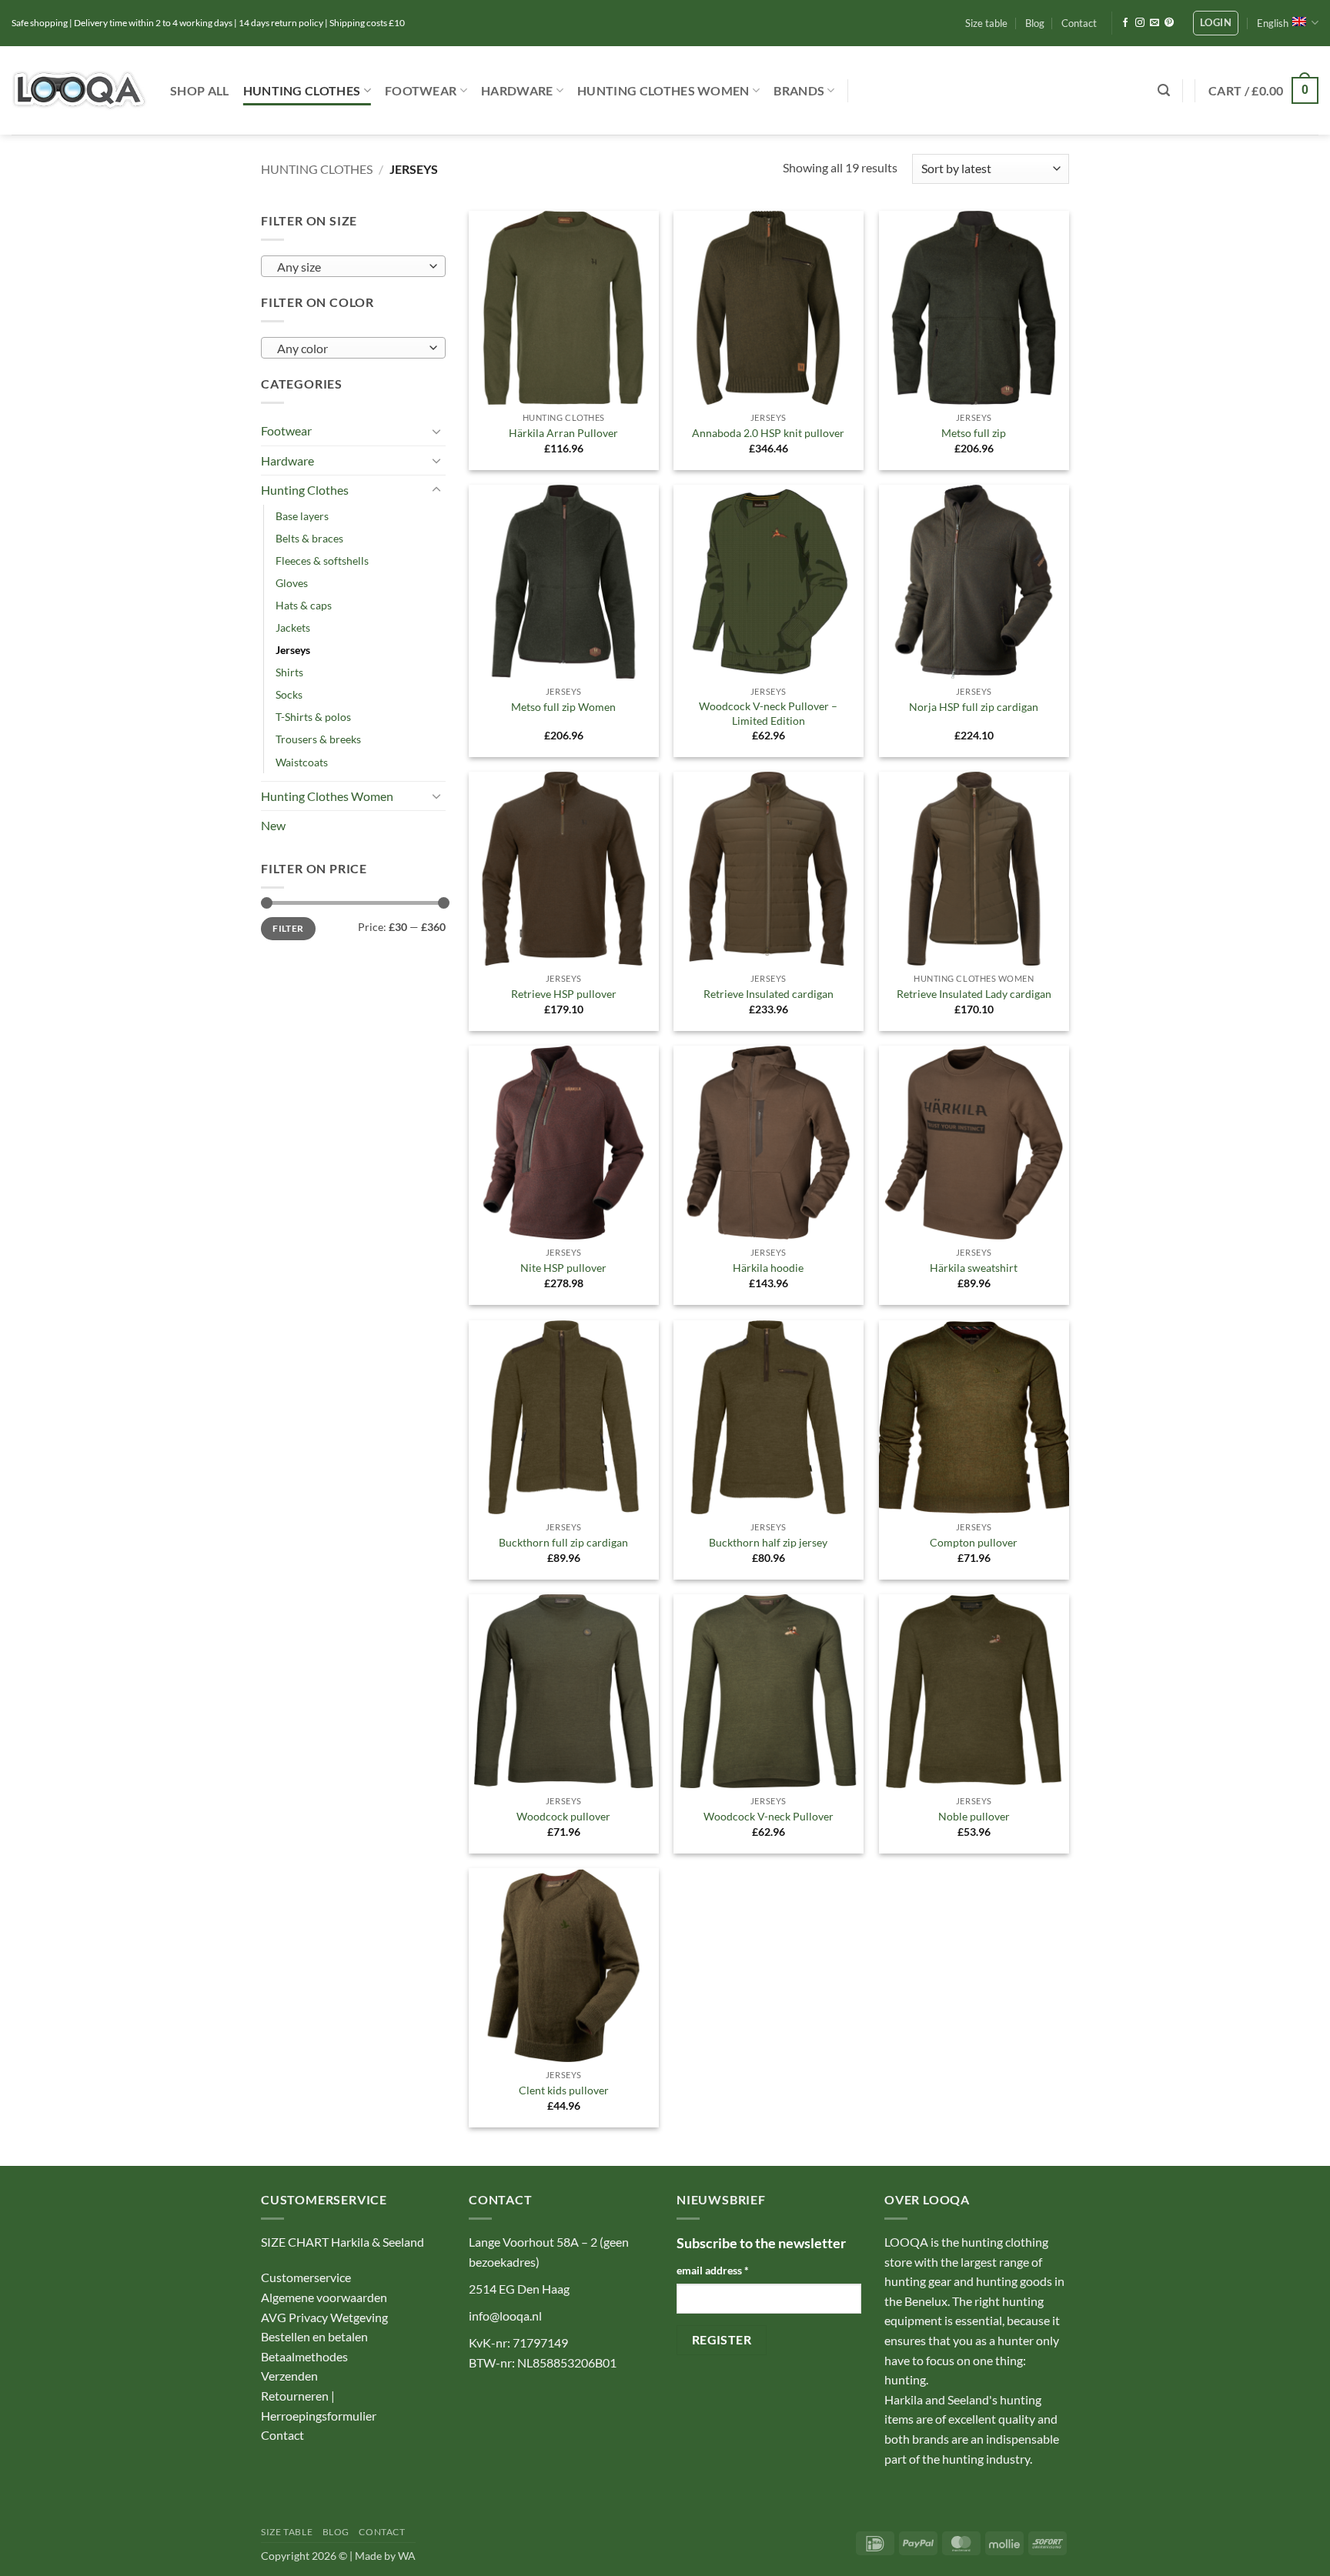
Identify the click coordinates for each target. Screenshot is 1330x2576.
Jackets (293, 627)
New (273, 825)
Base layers (302, 516)
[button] (1216, 23)
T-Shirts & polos (313, 717)
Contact (1079, 23)
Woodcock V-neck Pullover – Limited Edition (768, 713)
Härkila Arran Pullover (563, 433)
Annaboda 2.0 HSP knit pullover (768, 433)
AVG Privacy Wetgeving (324, 2317)
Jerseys (293, 650)
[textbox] (350, 267)
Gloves (292, 583)
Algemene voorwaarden (324, 2297)
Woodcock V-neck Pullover (769, 1816)
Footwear (421, 90)
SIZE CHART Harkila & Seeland (343, 2242)
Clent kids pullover (564, 2090)
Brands (799, 90)
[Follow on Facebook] (1125, 23)
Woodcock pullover (563, 1816)
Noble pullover (974, 1816)
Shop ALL (200, 90)
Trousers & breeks (318, 739)
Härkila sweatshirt (974, 1268)
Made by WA (385, 2556)
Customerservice (306, 2277)
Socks (289, 694)
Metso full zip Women (563, 707)
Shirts (289, 672)
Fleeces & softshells (322, 561)
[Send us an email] (1155, 23)
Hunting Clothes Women (663, 90)
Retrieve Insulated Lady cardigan (974, 994)
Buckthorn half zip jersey (768, 1542)
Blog (1035, 23)
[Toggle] (436, 431)
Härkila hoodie (768, 1268)
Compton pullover (974, 1542)
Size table (986, 23)
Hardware (517, 90)
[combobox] (353, 266)
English (1273, 23)
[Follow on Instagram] (1140, 23)
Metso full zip (974, 433)
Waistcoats (302, 762)
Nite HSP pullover (563, 1268)
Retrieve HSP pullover (564, 994)
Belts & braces (309, 538)
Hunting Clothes (302, 90)
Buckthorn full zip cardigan (563, 1542)
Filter (288, 928)
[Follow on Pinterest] (1169, 23)
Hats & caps (304, 605)
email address (713, 2270)
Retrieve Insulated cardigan (769, 994)
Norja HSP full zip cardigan (974, 707)
